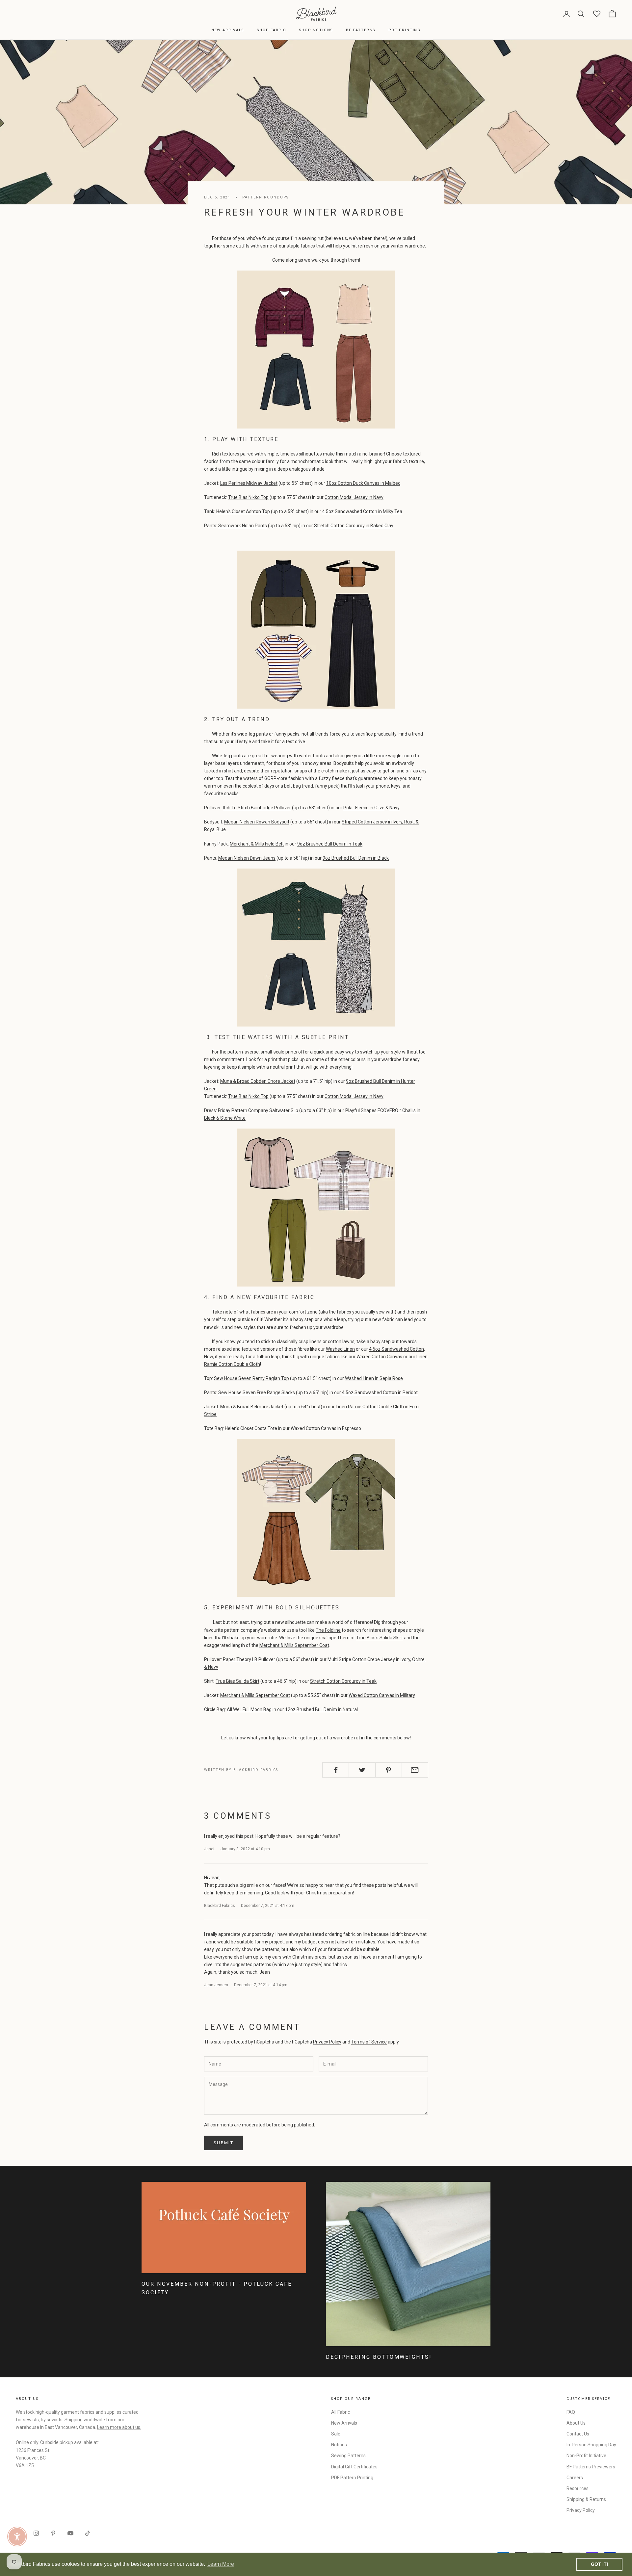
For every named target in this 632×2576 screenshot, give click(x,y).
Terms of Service (369, 2042)
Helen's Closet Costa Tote (251, 1428)
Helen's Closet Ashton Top (243, 511)
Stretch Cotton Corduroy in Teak (343, 1681)
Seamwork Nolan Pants (243, 526)
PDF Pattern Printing (352, 2478)
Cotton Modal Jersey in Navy (354, 497)
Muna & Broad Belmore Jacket (252, 1407)
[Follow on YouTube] (70, 2533)
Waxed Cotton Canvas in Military (382, 1695)
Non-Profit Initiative (586, 2456)
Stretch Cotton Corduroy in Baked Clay (354, 526)
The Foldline (328, 1630)
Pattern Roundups (265, 197)
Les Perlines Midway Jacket (249, 483)
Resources (578, 2488)
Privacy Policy (327, 2042)
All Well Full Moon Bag (249, 1709)
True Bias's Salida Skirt (380, 1638)
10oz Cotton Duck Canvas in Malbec (363, 483)
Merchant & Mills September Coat (294, 1645)
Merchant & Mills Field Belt (257, 844)
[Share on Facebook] (336, 1770)
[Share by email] (415, 1770)
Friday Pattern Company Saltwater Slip (258, 1110)
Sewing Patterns (348, 2456)
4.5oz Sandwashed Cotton (396, 1349)
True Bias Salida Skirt (237, 1681)
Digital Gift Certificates (354, 2467)
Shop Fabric (272, 30)
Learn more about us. (119, 2427)
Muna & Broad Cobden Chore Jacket (258, 1081)
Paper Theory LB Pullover (249, 1659)
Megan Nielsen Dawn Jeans (247, 858)
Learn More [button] (221, 2564)
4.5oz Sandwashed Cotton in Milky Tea (362, 511)
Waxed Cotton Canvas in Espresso (326, 1428)
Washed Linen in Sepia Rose (374, 1378)
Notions (339, 2445)
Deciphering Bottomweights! (379, 2357)
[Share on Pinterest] (389, 1770)
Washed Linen (340, 1349)
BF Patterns (361, 30)
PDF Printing (405, 30)
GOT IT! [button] (600, 2564)
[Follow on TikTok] (88, 2533)
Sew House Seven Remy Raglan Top (251, 1378)
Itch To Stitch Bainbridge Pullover (257, 808)
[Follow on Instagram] (36, 2533)
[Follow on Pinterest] (53, 2533)
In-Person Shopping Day (591, 2445)
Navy (395, 808)
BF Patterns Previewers (591, 2467)
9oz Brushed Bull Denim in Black (356, 858)
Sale (336, 2434)
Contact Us (578, 2434)
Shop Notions (316, 30)
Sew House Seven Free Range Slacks (257, 1392)
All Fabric (341, 2412)
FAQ (571, 2412)
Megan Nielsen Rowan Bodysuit (257, 822)
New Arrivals (228, 30)
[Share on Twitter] (362, 1770)
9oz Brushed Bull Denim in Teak (330, 844)
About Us (576, 2423)
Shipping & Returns (586, 2499)
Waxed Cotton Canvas (379, 1357)
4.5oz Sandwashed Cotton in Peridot (380, 1392)
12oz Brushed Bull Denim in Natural (321, 1709)
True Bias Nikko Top (248, 497)
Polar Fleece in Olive (364, 808)
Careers (575, 2478)
